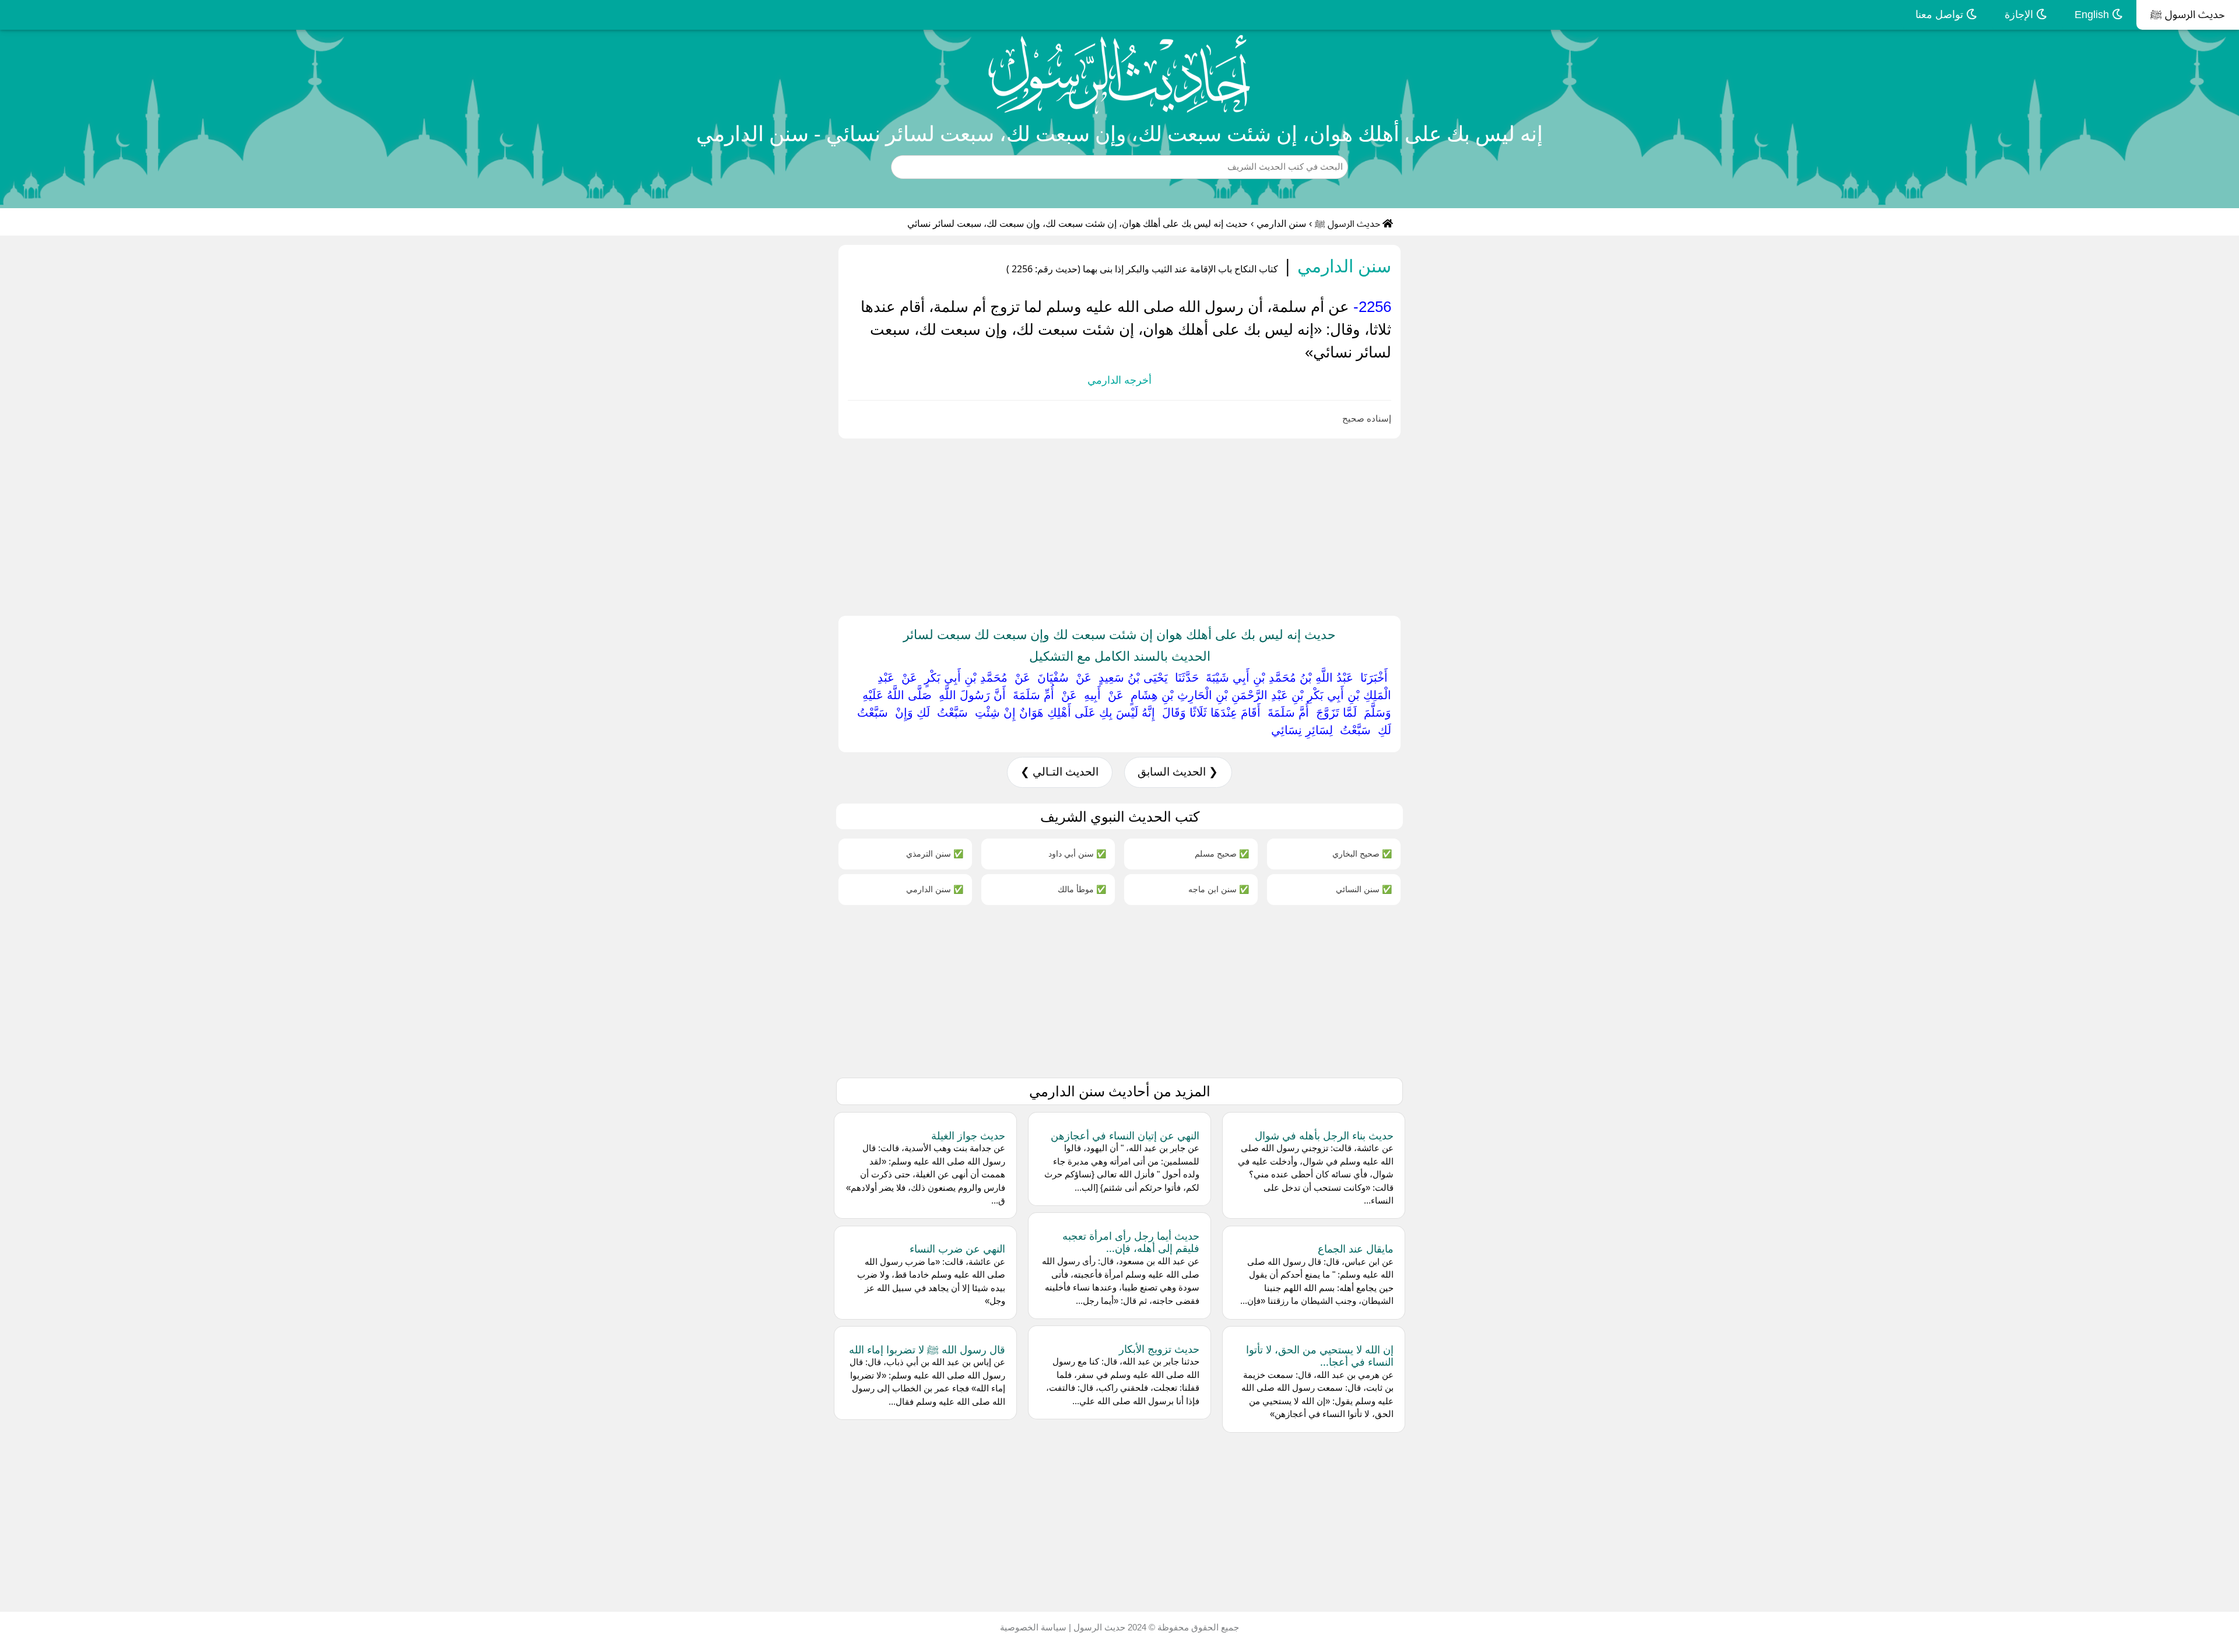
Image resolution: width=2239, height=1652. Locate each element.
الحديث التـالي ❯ (1059, 772)
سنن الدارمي (1281, 224)
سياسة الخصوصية (1033, 1627)
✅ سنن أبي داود (1077, 853)
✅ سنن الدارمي (935, 889)
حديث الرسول (1098, 1627)
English (2093, 15)
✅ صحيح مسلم (1222, 853)
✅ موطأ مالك (1082, 889)
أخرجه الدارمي (1119, 380)
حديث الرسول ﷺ (2188, 15)
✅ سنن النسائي (1364, 889)
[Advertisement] (1889, 525)
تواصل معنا (1941, 15)
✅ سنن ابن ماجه (1219, 889)
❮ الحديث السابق (1178, 772)
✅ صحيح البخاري (1362, 853)
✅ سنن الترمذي (935, 853)
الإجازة (2020, 15)
